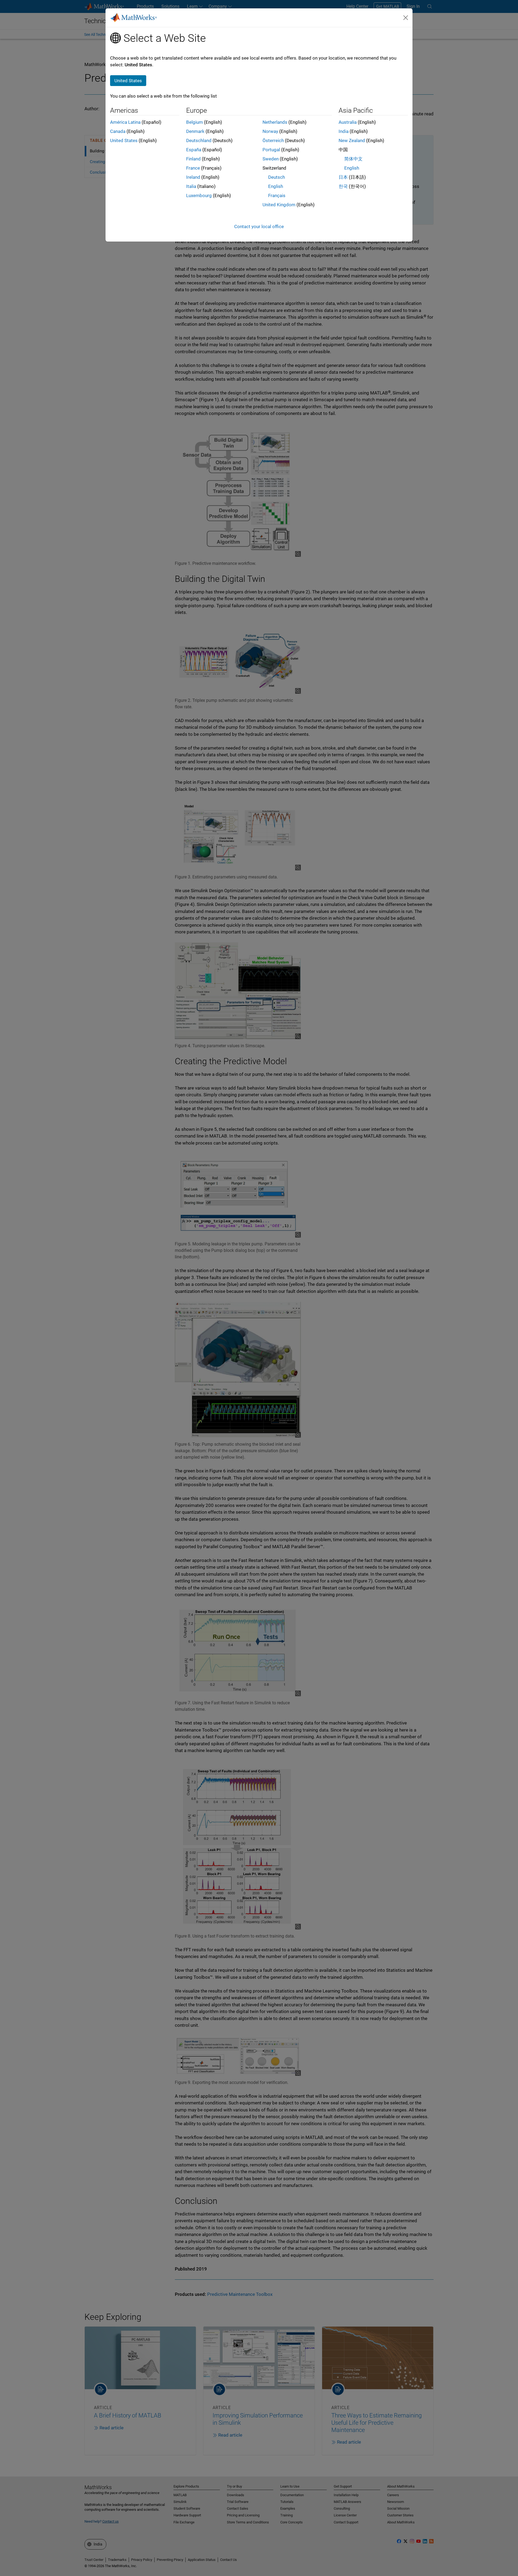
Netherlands (275, 122)
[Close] (406, 18)
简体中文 (353, 159)
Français (277, 195)
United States (124, 140)
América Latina (125, 122)
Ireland (193, 177)
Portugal (271, 150)
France (193, 168)
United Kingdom (279, 205)
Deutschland (199, 140)
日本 (343, 177)
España (194, 150)
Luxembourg (199, 195)
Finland (193, 159)
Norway (270, 131)
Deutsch (277, 177)
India (344, 131)
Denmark (195, 131)
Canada (118, 131)
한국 (343, 186)
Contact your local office (259, 226)
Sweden (271, 159)
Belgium (195, 122)
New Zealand (352, 140)
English (276, 186)
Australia (348, 122)
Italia (191, 186)
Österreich (273, 140)
